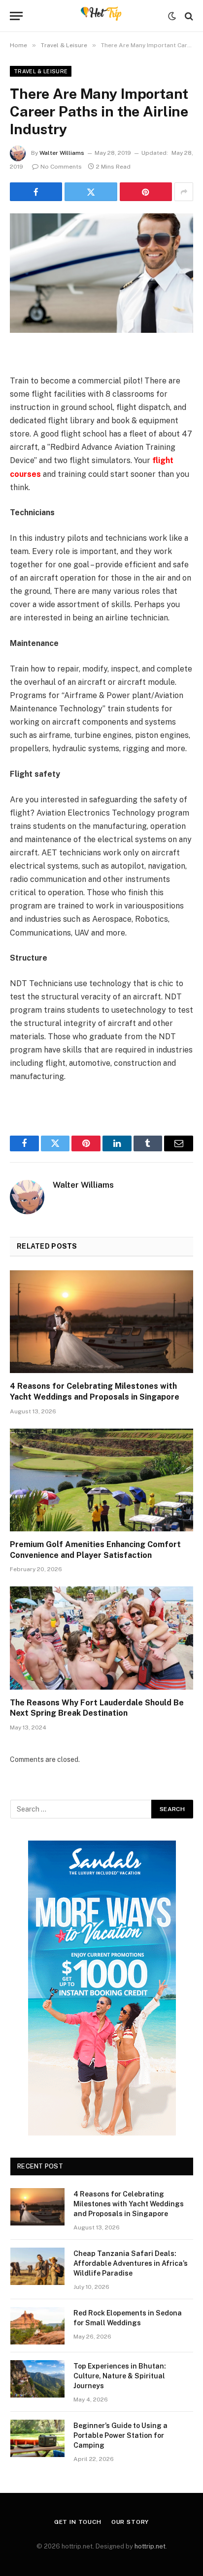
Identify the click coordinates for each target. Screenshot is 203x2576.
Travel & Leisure (41, 71)
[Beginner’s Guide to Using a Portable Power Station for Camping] (37, 2438)
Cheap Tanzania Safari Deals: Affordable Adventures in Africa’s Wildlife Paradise (131, 2263)
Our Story (130, 2522)
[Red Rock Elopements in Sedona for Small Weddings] (37, 2326)
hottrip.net (150, 2546)
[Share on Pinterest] (146, 192)
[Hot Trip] (102, 16)
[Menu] (16, 16)
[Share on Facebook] (36, 192)
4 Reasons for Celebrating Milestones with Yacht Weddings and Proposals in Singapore (129, 2204)
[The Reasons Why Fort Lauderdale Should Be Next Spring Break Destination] (101, 1638)
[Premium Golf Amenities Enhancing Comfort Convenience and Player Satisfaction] (101, 1480)
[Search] (188, 16)
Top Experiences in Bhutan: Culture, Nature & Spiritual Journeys (120, 2376)
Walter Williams (62, 153)
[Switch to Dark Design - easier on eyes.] (172, 16)
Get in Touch (78, 2522)
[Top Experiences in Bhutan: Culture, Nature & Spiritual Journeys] (37, 2379)
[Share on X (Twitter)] (91, 192)
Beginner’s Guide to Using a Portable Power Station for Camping (120, 2435)
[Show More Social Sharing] (184, 192)
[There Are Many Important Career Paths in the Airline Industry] (101, 273)
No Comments (61, 167)
